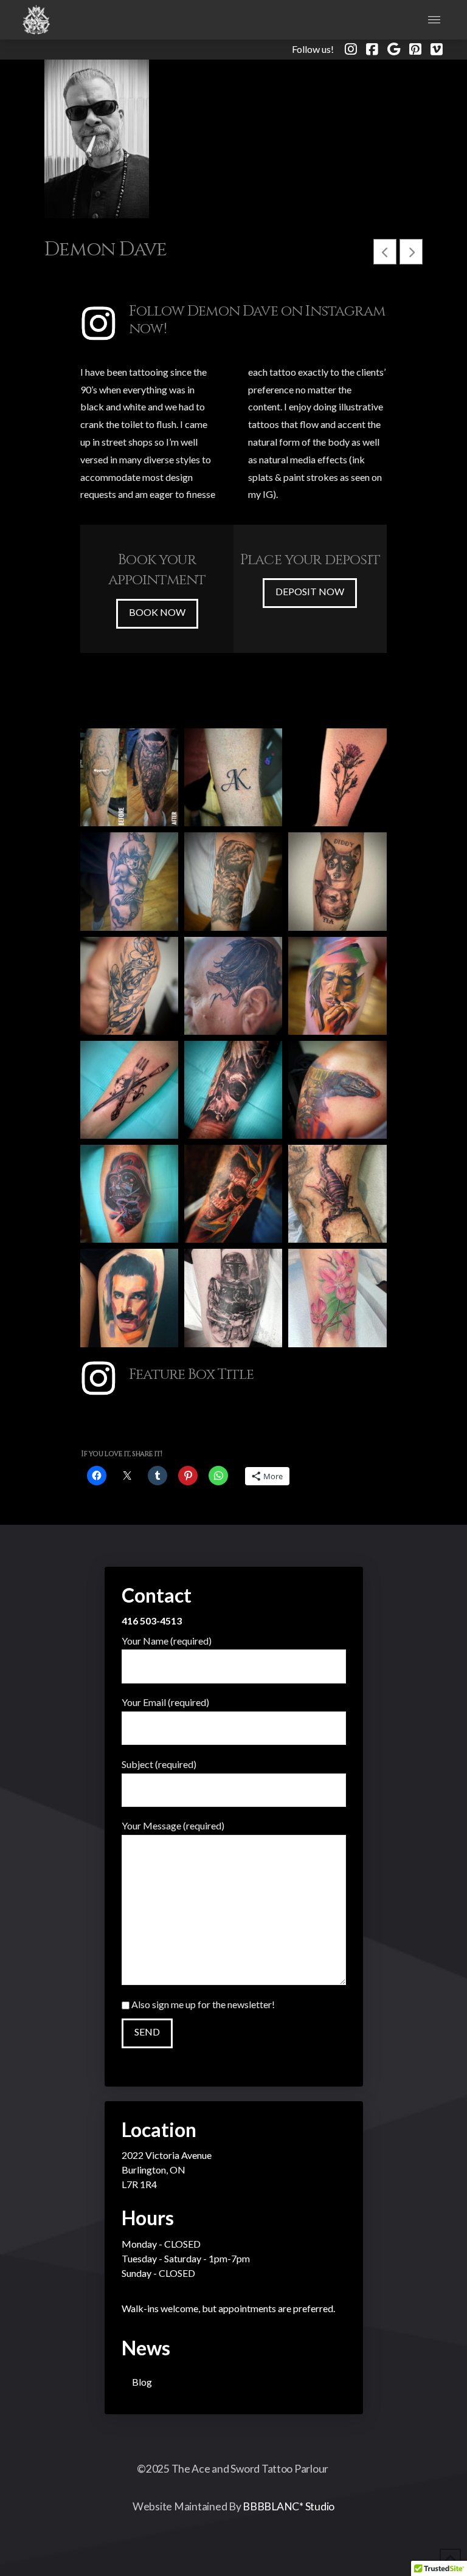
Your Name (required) (167, 1641)
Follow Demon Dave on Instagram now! (257, 320)
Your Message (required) (173, 1825)
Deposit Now (310, 591)
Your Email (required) (165, 1702)
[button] (434, 20)
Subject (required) (159, 1764)
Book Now (157, 612)
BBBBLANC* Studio (289, 2506)
